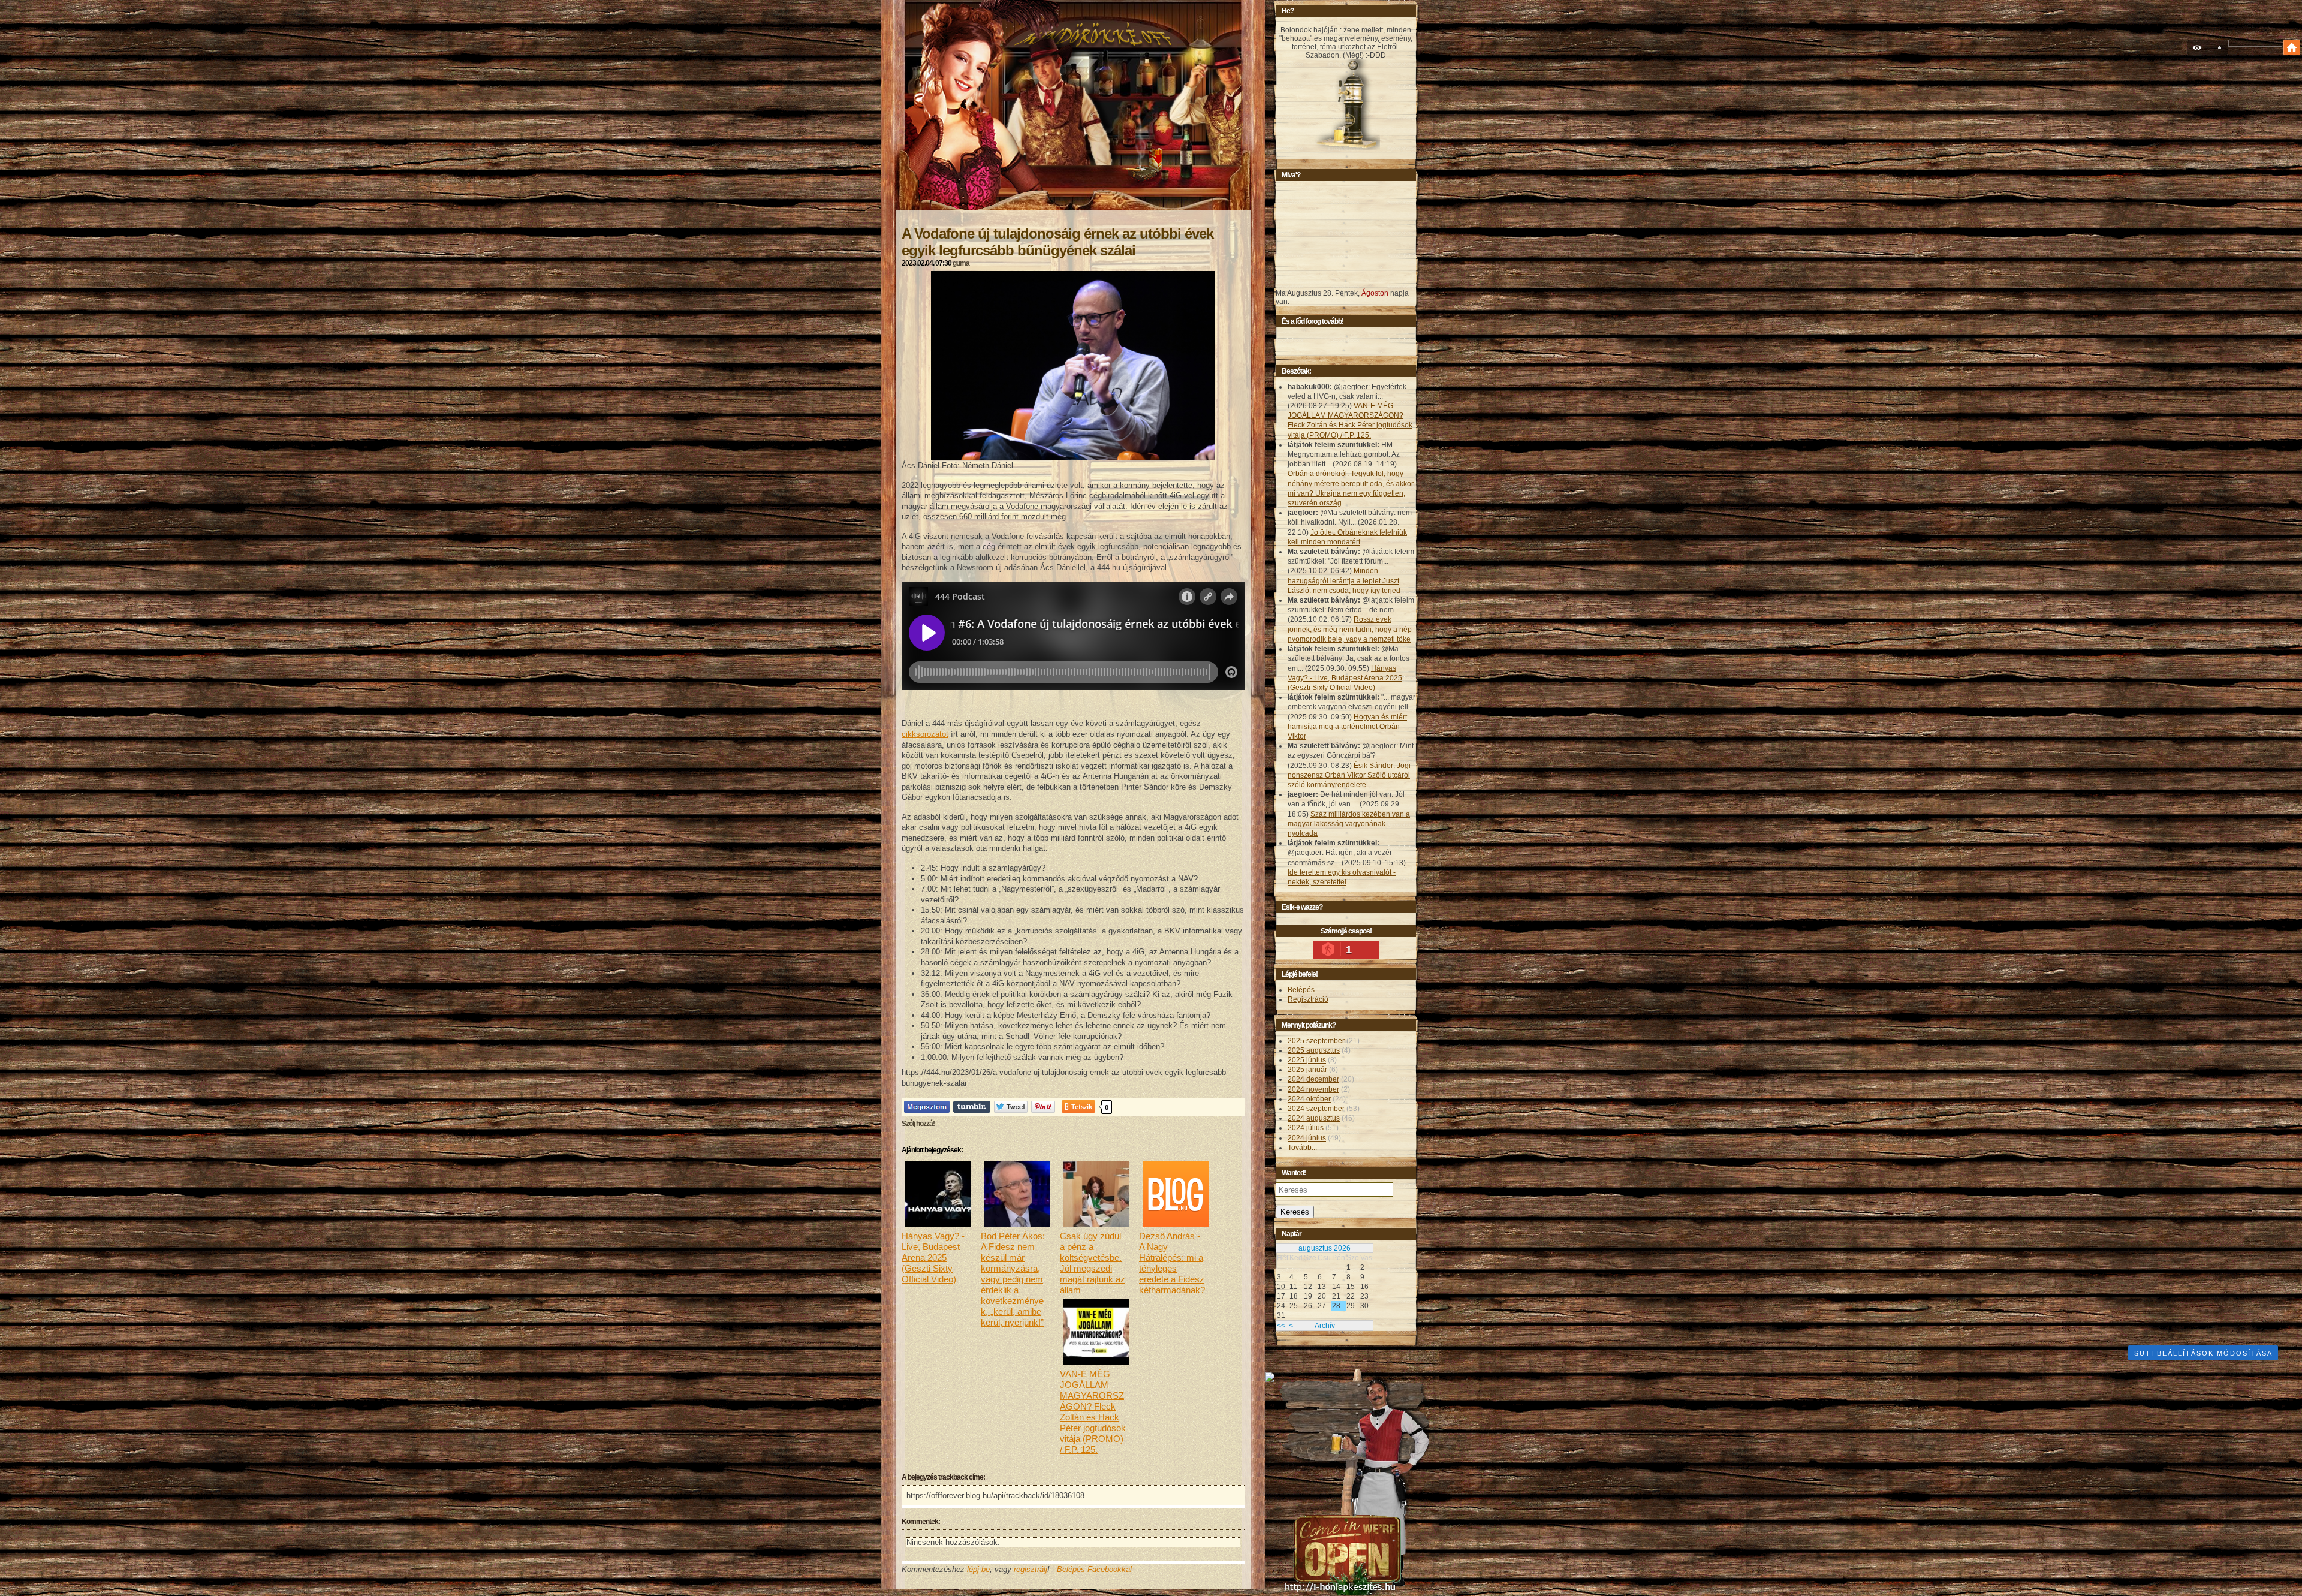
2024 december (1313, 1079)
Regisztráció (1308, 999)
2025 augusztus (1314, 1050)
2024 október (1309, 1099)
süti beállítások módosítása (2203, 1353)
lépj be (978, 1569)
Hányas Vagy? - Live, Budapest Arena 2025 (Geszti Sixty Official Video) (1345, 678)
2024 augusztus (1314, 1118)
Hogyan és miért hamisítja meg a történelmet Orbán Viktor (1347, 727)
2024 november (1313, 1089)
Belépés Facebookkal (1094, 1569)
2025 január (1307, 1070)
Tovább (1302, 1148)
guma (961, 263)
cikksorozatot (925, 734)
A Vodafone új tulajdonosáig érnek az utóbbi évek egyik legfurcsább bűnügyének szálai (1057, 242)
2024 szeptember (1316, 1109)
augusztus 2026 (1325, 1248)
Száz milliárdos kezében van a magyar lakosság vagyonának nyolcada (1349, 824)
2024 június (1307, 1138)
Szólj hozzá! (918, 1124)
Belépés (1301, 990)
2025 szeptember (1316, 1041)
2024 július (1306, 1128)
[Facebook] (927, 1106)
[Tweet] (1011, 1106)
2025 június (1307, 1060)
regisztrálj (1031, 1569)
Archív (1325, 1326)
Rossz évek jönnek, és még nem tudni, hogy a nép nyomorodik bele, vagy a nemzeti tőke (1350, 629)
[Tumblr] (972, 1106)
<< (1281, 1326)
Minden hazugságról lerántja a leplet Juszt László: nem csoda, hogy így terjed (1344, 580)
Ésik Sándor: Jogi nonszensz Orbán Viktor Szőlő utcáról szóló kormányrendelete (1349, 775)
